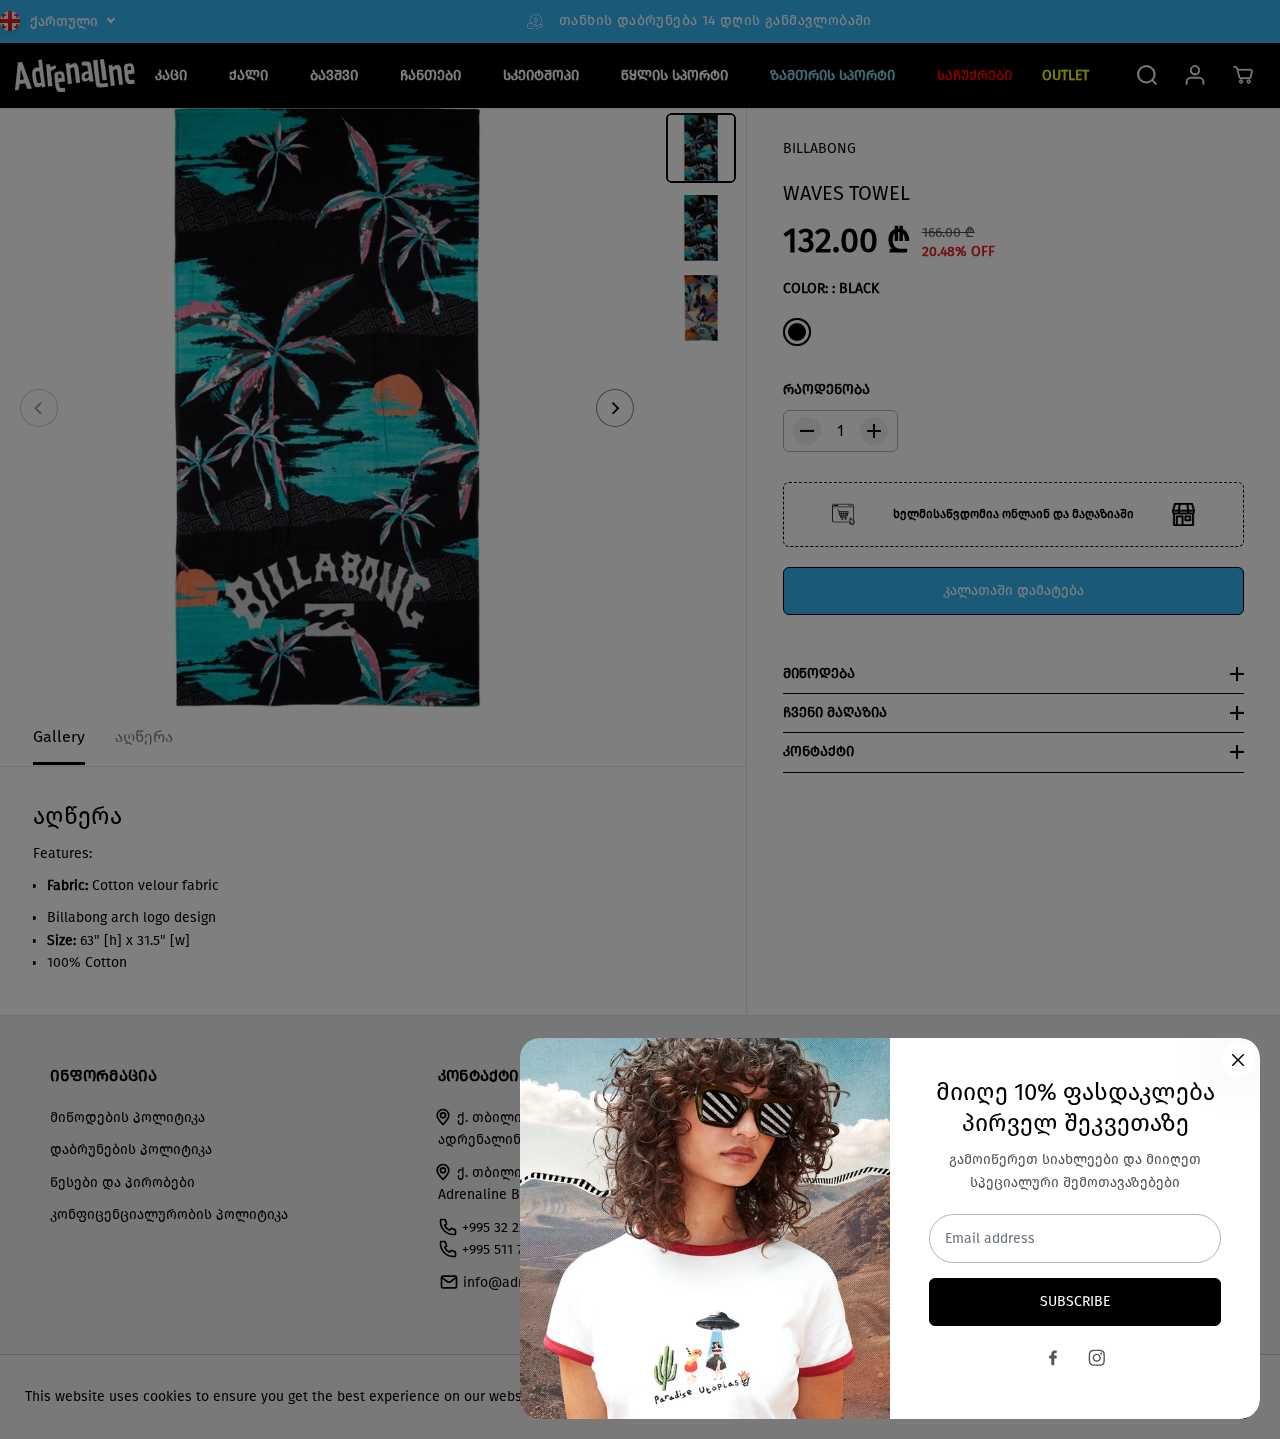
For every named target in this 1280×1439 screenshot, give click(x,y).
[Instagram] (1097, 1358)
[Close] (1238, 1060)
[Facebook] (1053, 1358)
